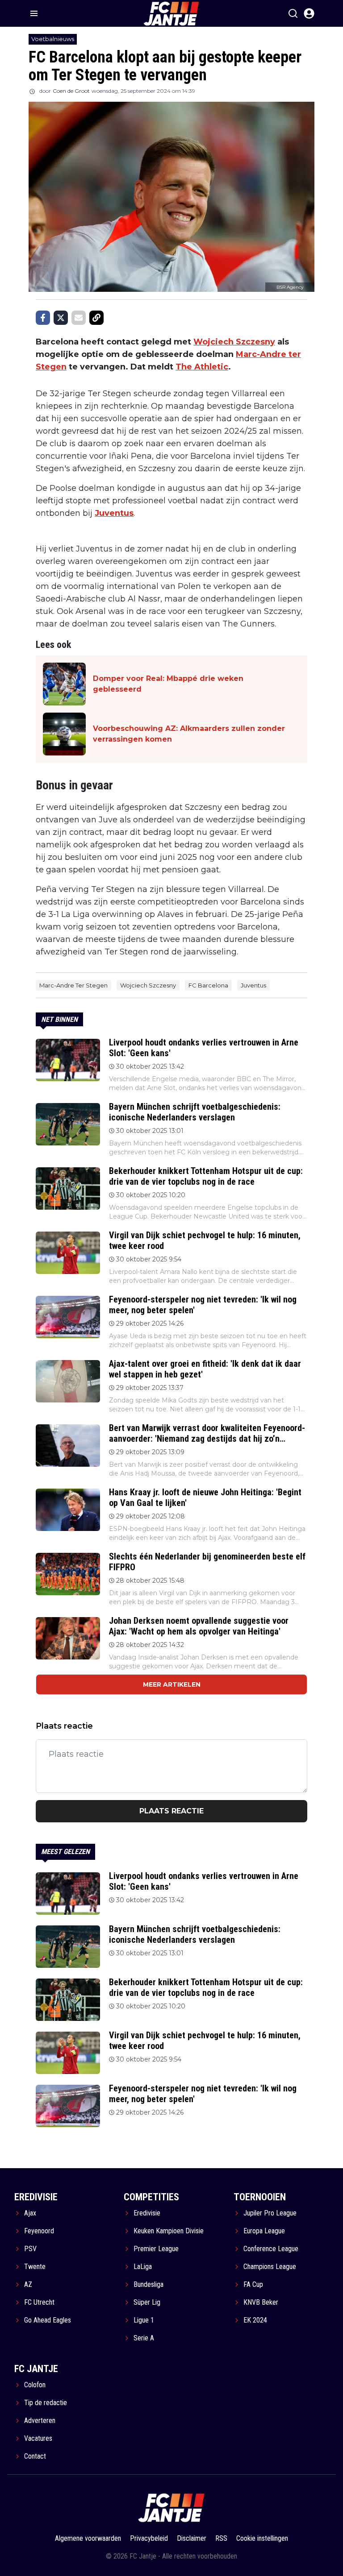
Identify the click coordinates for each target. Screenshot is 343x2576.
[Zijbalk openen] (34, 13)
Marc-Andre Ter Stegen (73, 985)
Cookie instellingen (262, 2538)
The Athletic (202, 367)
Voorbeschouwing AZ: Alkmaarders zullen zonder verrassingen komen (189, 734)
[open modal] (309, 13)
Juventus (114, 513)
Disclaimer (192, 2538)
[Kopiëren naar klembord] (96, 318)
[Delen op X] (61, 318)
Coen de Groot (71, 91)
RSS (221, 2538)
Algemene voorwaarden (88, 2538)
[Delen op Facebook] (43, 318)
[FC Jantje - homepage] (171, 2508)
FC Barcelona (208, 985)
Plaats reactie (171, 1811)
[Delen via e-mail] (79, 318)
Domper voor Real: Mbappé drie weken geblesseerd (168, 684)
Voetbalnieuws (53, 39)
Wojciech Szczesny (234, 342)
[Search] (293, 13)
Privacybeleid (149, 2538)
